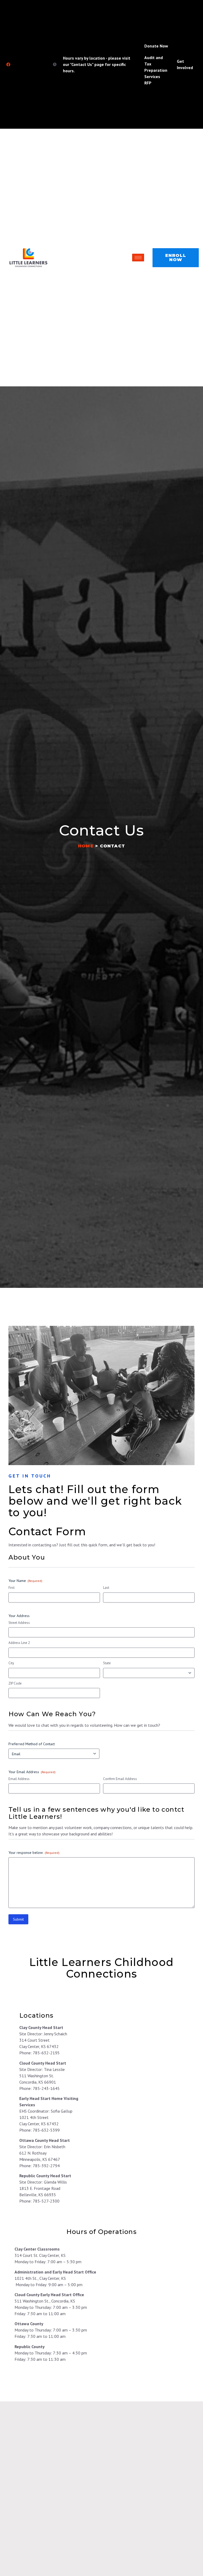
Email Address (19, 1779)
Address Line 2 (19, 1643)
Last (106, 1588)
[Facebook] (8, 64)
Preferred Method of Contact (32, 1744)
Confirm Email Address (120, 1779)
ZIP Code (15, 1683)
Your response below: (34, 1853)
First (11, 1588)
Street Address (19, 1623)
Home (86, 846)
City (11, 1663)
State (107, 1663)
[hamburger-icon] (138, 258)
